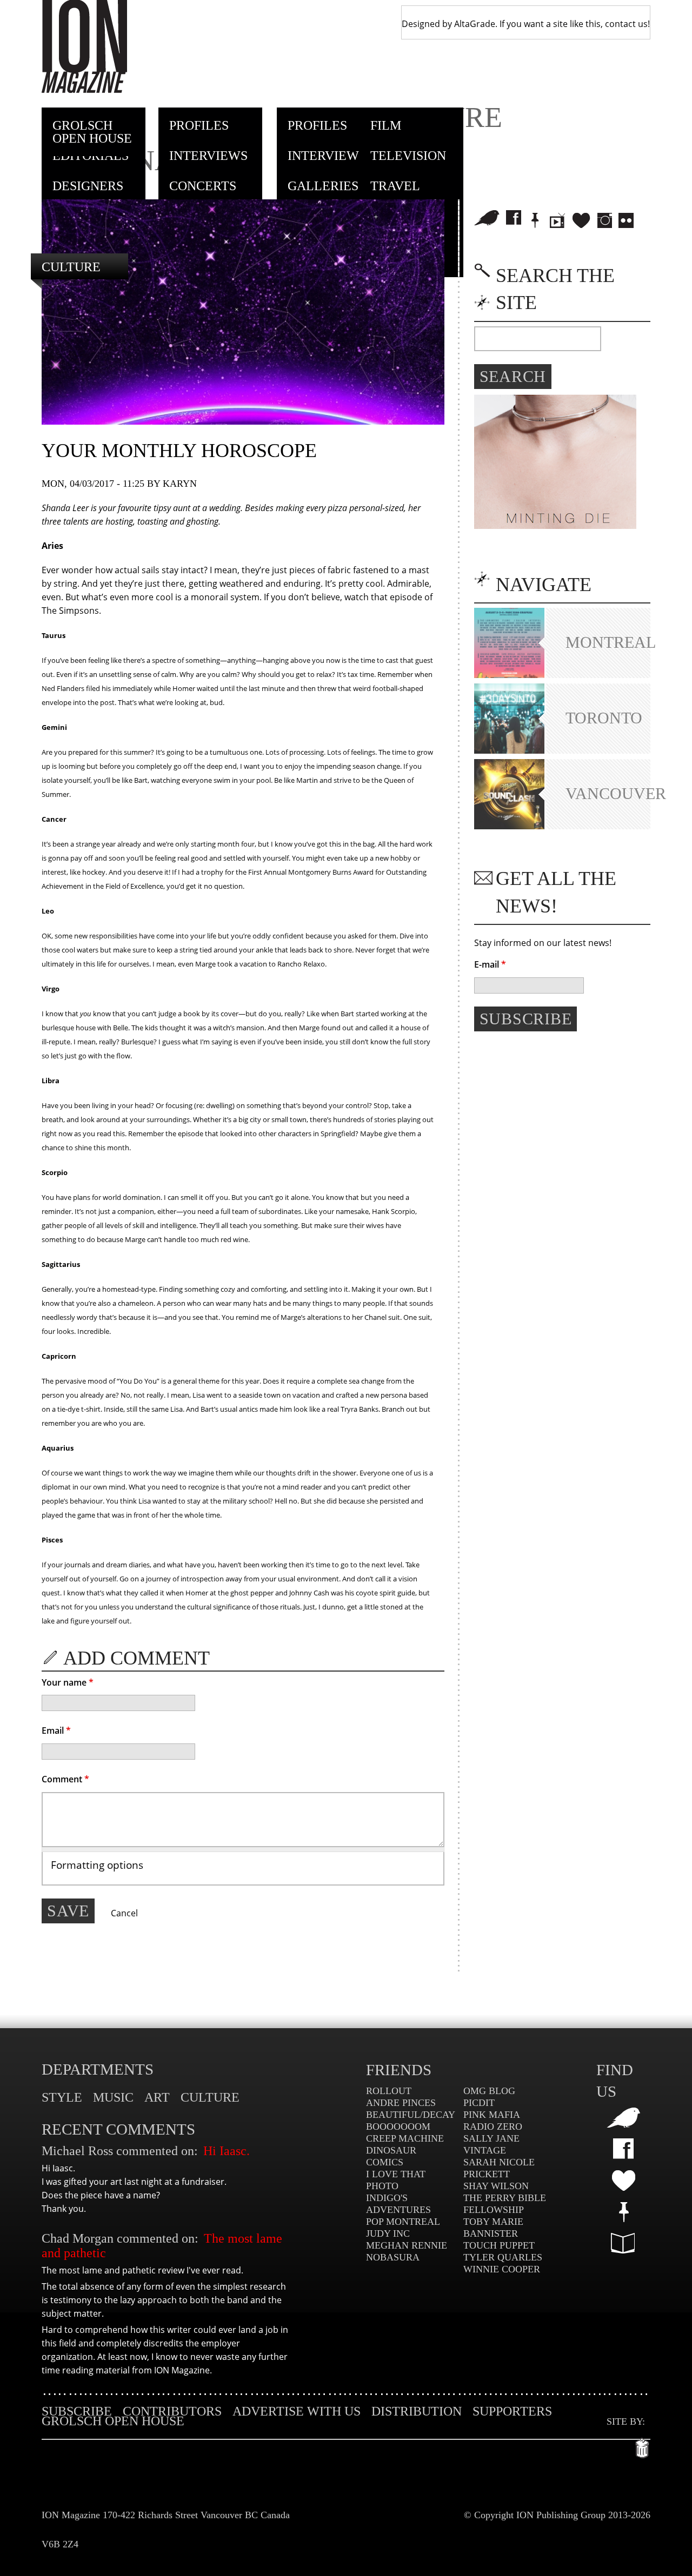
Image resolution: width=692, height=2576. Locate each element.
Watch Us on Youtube (557, 220)
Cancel (124, 1913)
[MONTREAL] (509, 675)
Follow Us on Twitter (487, 218)
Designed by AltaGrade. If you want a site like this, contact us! (526, 24)
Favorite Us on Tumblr (624, 2180)
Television (408, 156)
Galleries (323, 186)
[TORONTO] (509, 750)
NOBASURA (393, 2257)
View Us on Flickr (626, 220)
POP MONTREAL (403, 2222)
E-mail (490, 964)
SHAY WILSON (496, 2186)
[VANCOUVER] (509, 826)
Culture (71, 267)
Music (113, 2097)
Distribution (417, 2411)
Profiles (199, 125)
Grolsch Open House (92, 132)
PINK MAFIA (492, 2115)
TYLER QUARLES (503, 2257)
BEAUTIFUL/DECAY (411, 2115)
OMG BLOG (489, 2091)
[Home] (84, 46)
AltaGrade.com (643, 2445)
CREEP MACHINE (405, 2138)
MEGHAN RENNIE (407, 2245)
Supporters (512, 2411)
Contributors (172, 2411)
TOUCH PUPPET (499, 2245)
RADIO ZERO (493, 2126)
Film (386, 125)
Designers (88, 186)
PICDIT (479, 2103)
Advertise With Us (297, 2411)
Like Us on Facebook (514, 218)
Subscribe (77, 2411)
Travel (395, 186)
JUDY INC (388, 2233)
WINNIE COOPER (502, 2269)
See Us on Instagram (604, 220)
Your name (68, 1682)
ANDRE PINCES (401, 2103)
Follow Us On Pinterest (623, 2212)
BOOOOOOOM (398, 2126)
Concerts (203, 186)
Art (157, 2097)
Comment (65, 1779)
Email (56, 1730)
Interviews (208, 156)
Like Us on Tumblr (581, 220)
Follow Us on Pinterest (535, 220)
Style (62, 2097)
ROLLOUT (389, 2091)
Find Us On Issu (623, 2243)
